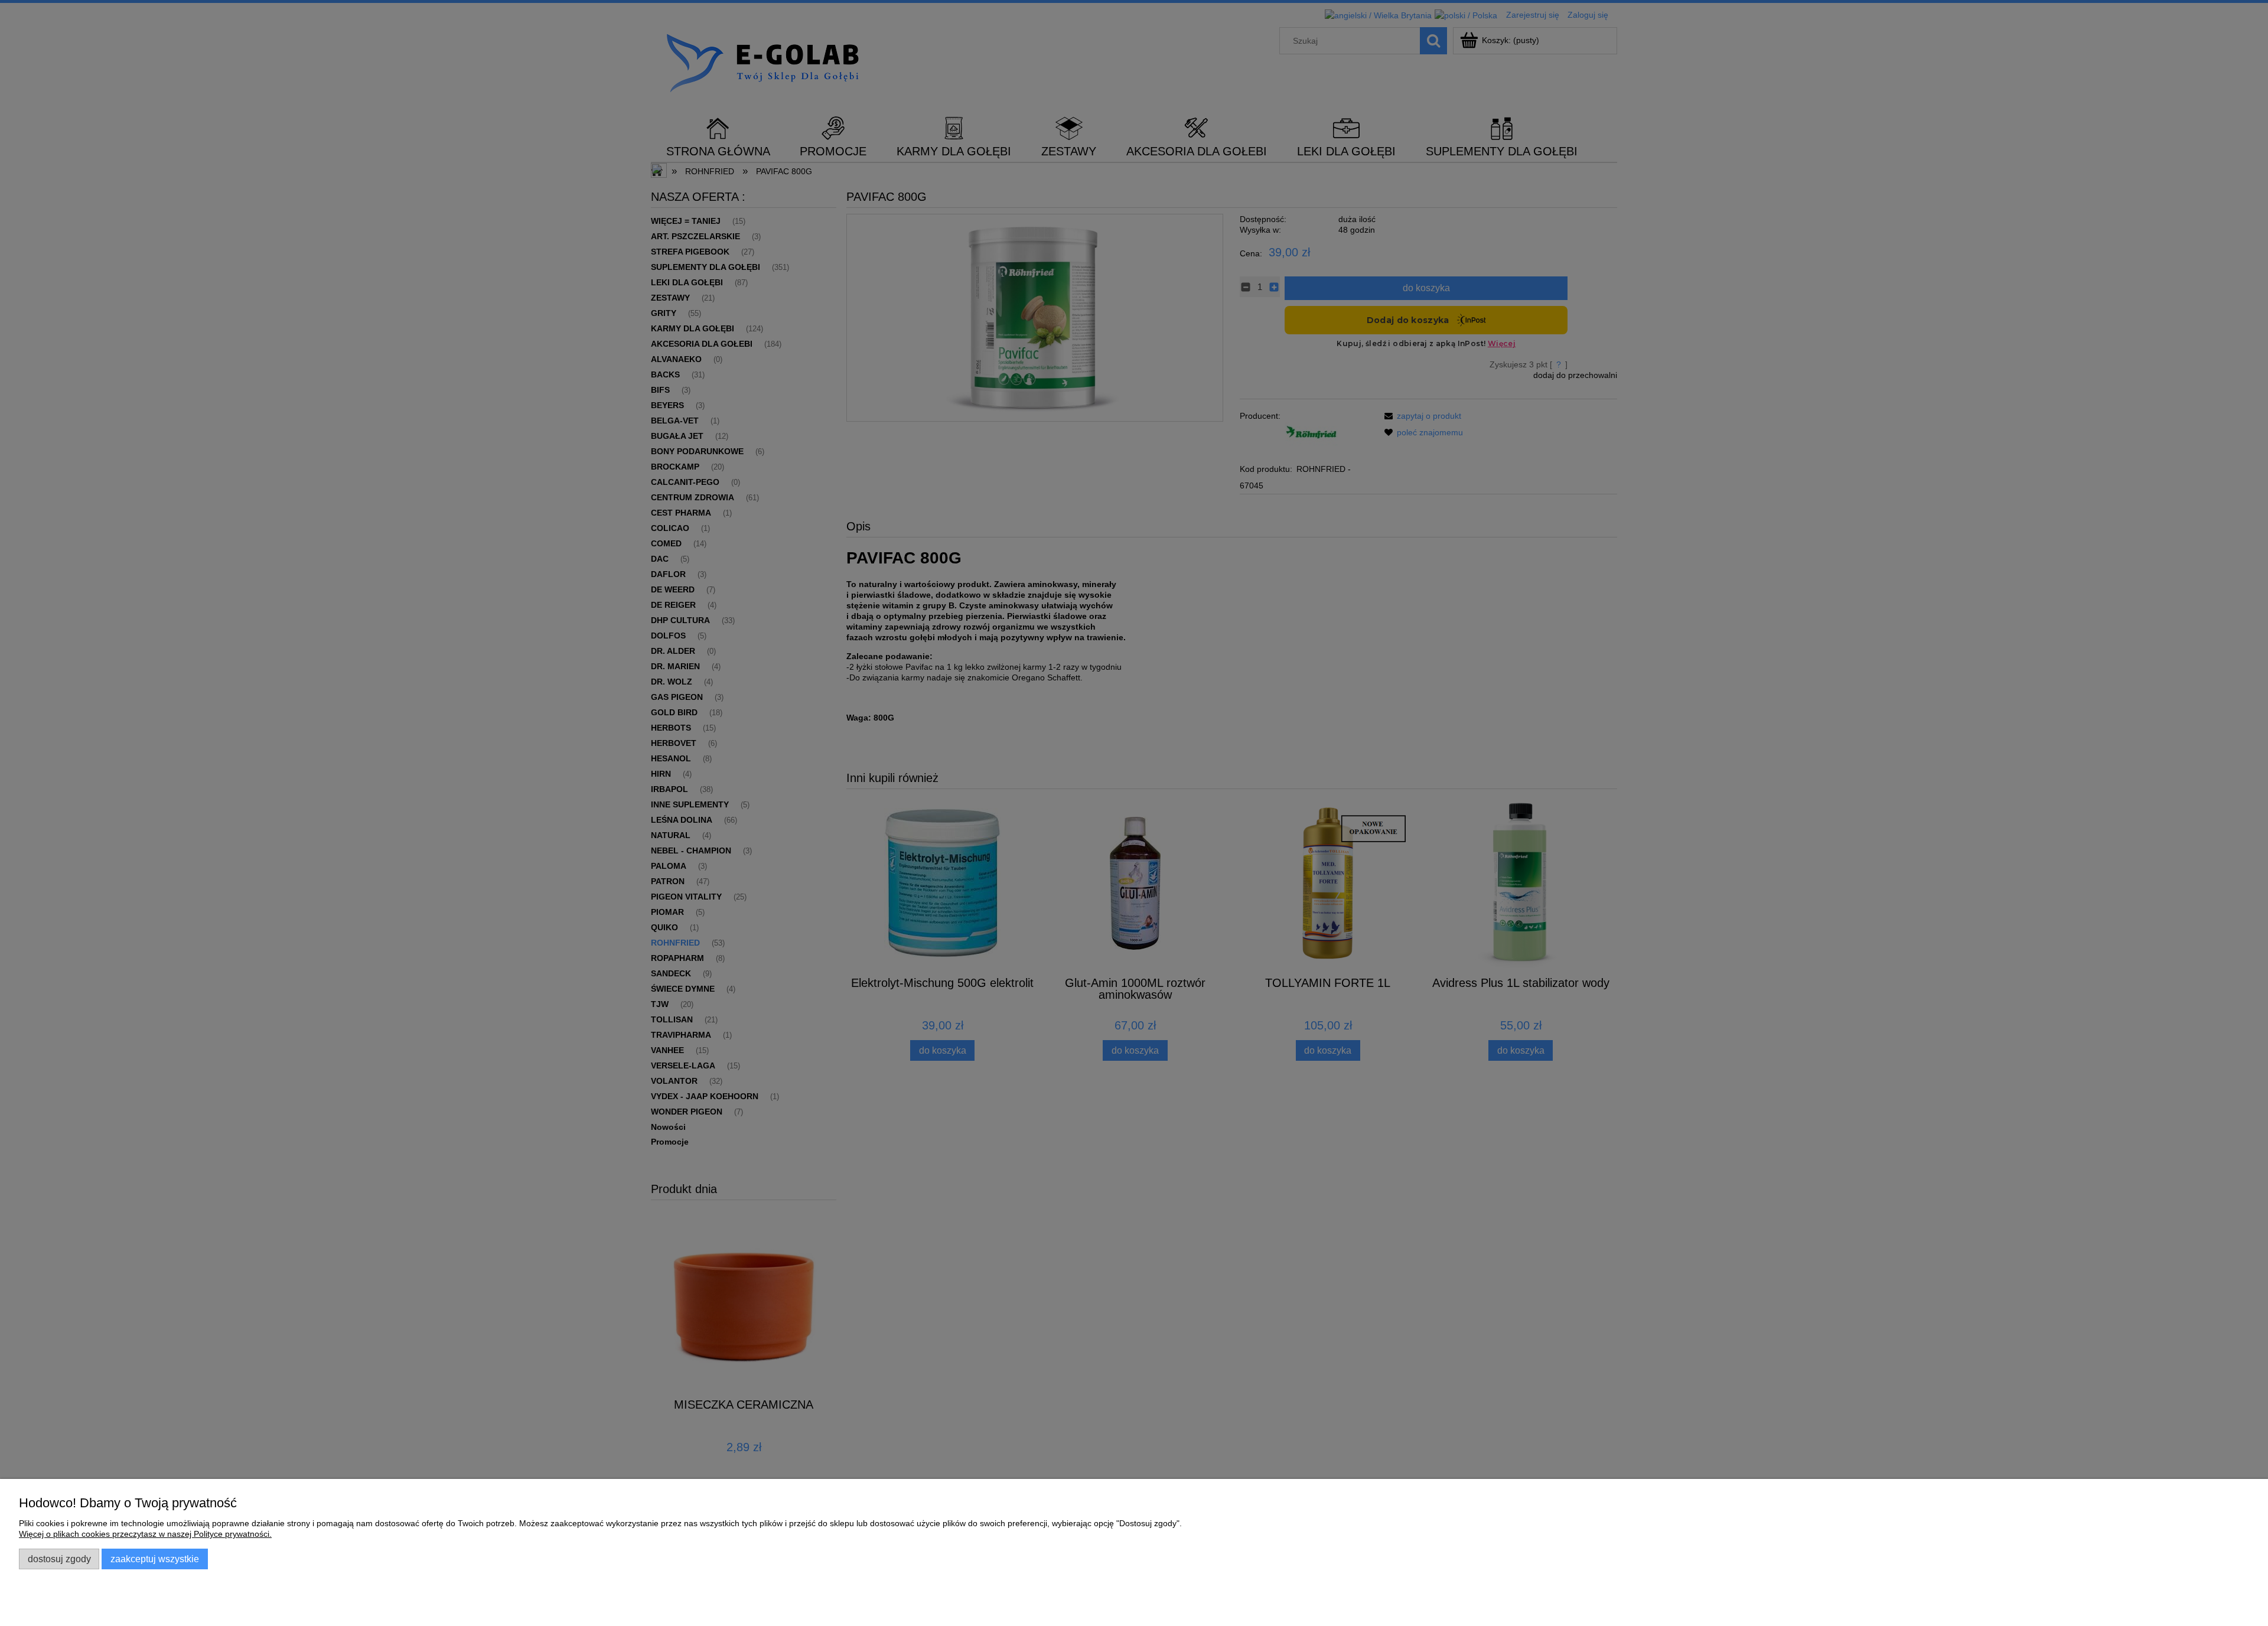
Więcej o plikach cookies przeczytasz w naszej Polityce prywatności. (145, 1534)
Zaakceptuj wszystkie (155, 1559)
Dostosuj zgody (59, 1559)
